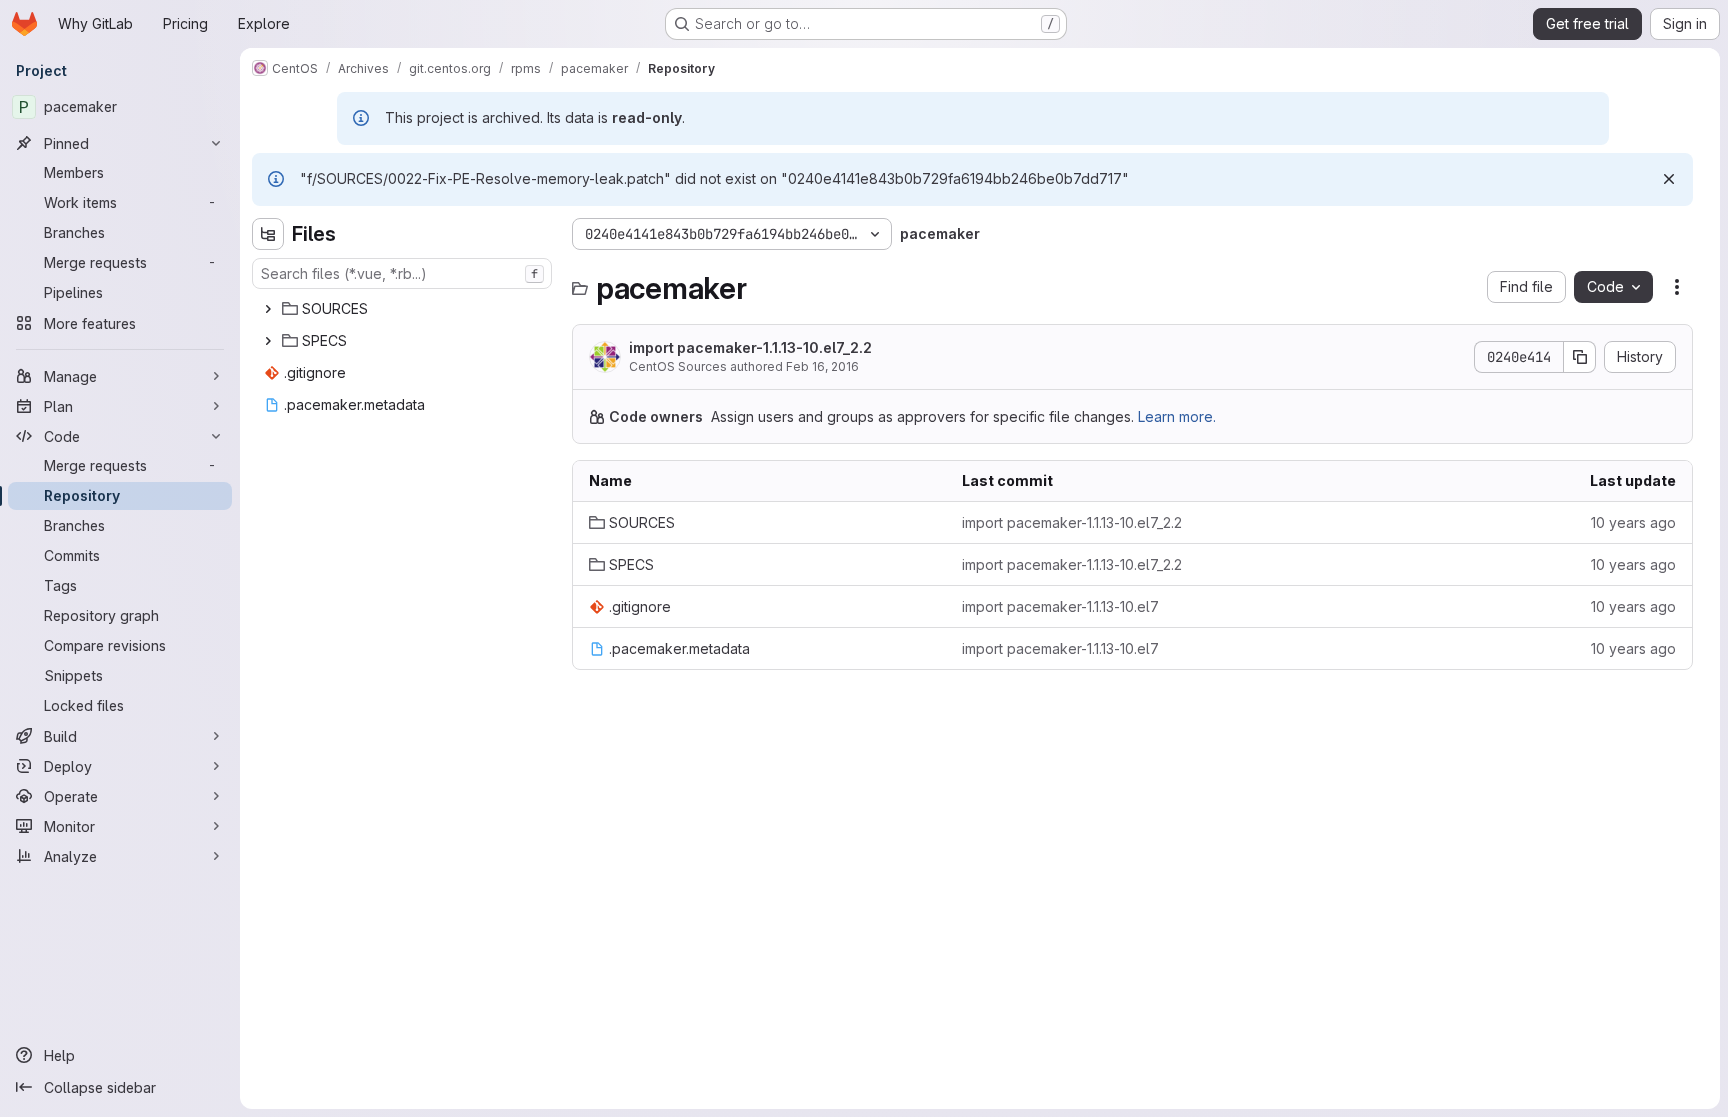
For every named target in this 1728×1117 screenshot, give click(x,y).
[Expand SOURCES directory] (268, 309)
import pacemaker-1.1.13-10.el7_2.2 (750, 347)
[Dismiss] (1669, 179)
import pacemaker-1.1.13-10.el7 (1060, 606)
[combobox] (402, 273)
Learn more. (1177, 416)
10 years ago (1633, 522)
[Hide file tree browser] (268, 234)
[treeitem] (404, 309)
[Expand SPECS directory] (268, 341)
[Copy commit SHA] (1580, 357)
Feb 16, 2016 (822, 366)
